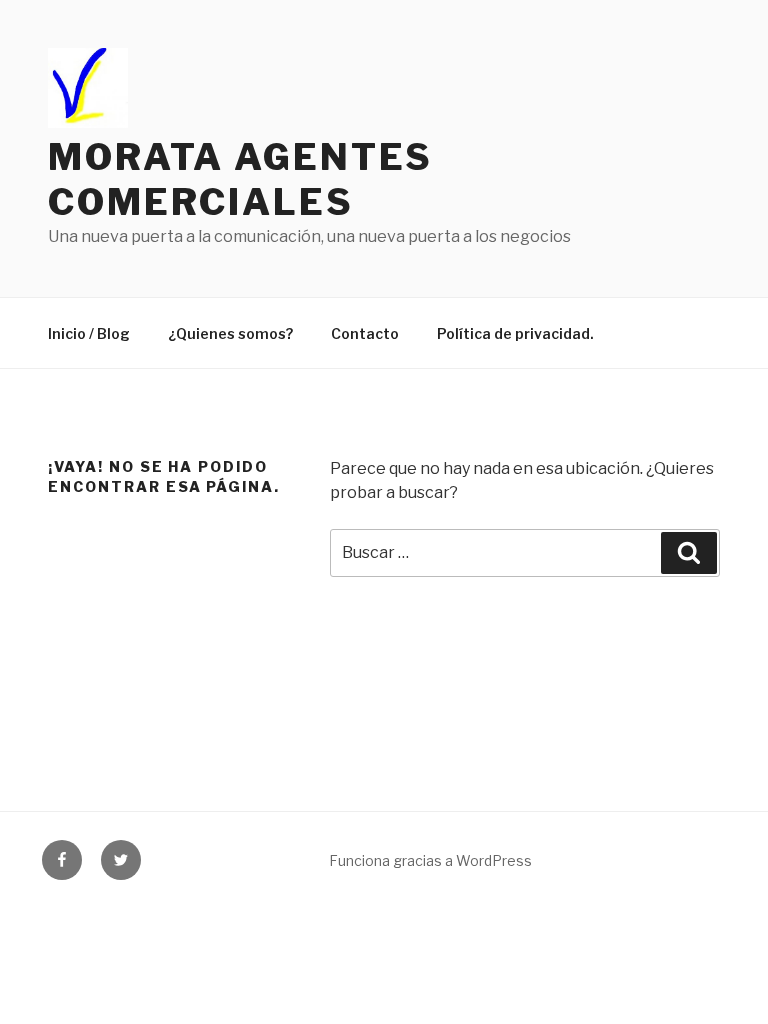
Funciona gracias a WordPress (430, 860)
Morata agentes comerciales (240, 179)
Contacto (365, 333)
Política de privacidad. (515, 333)
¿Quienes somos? (230, 333)
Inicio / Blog (89, 333)
